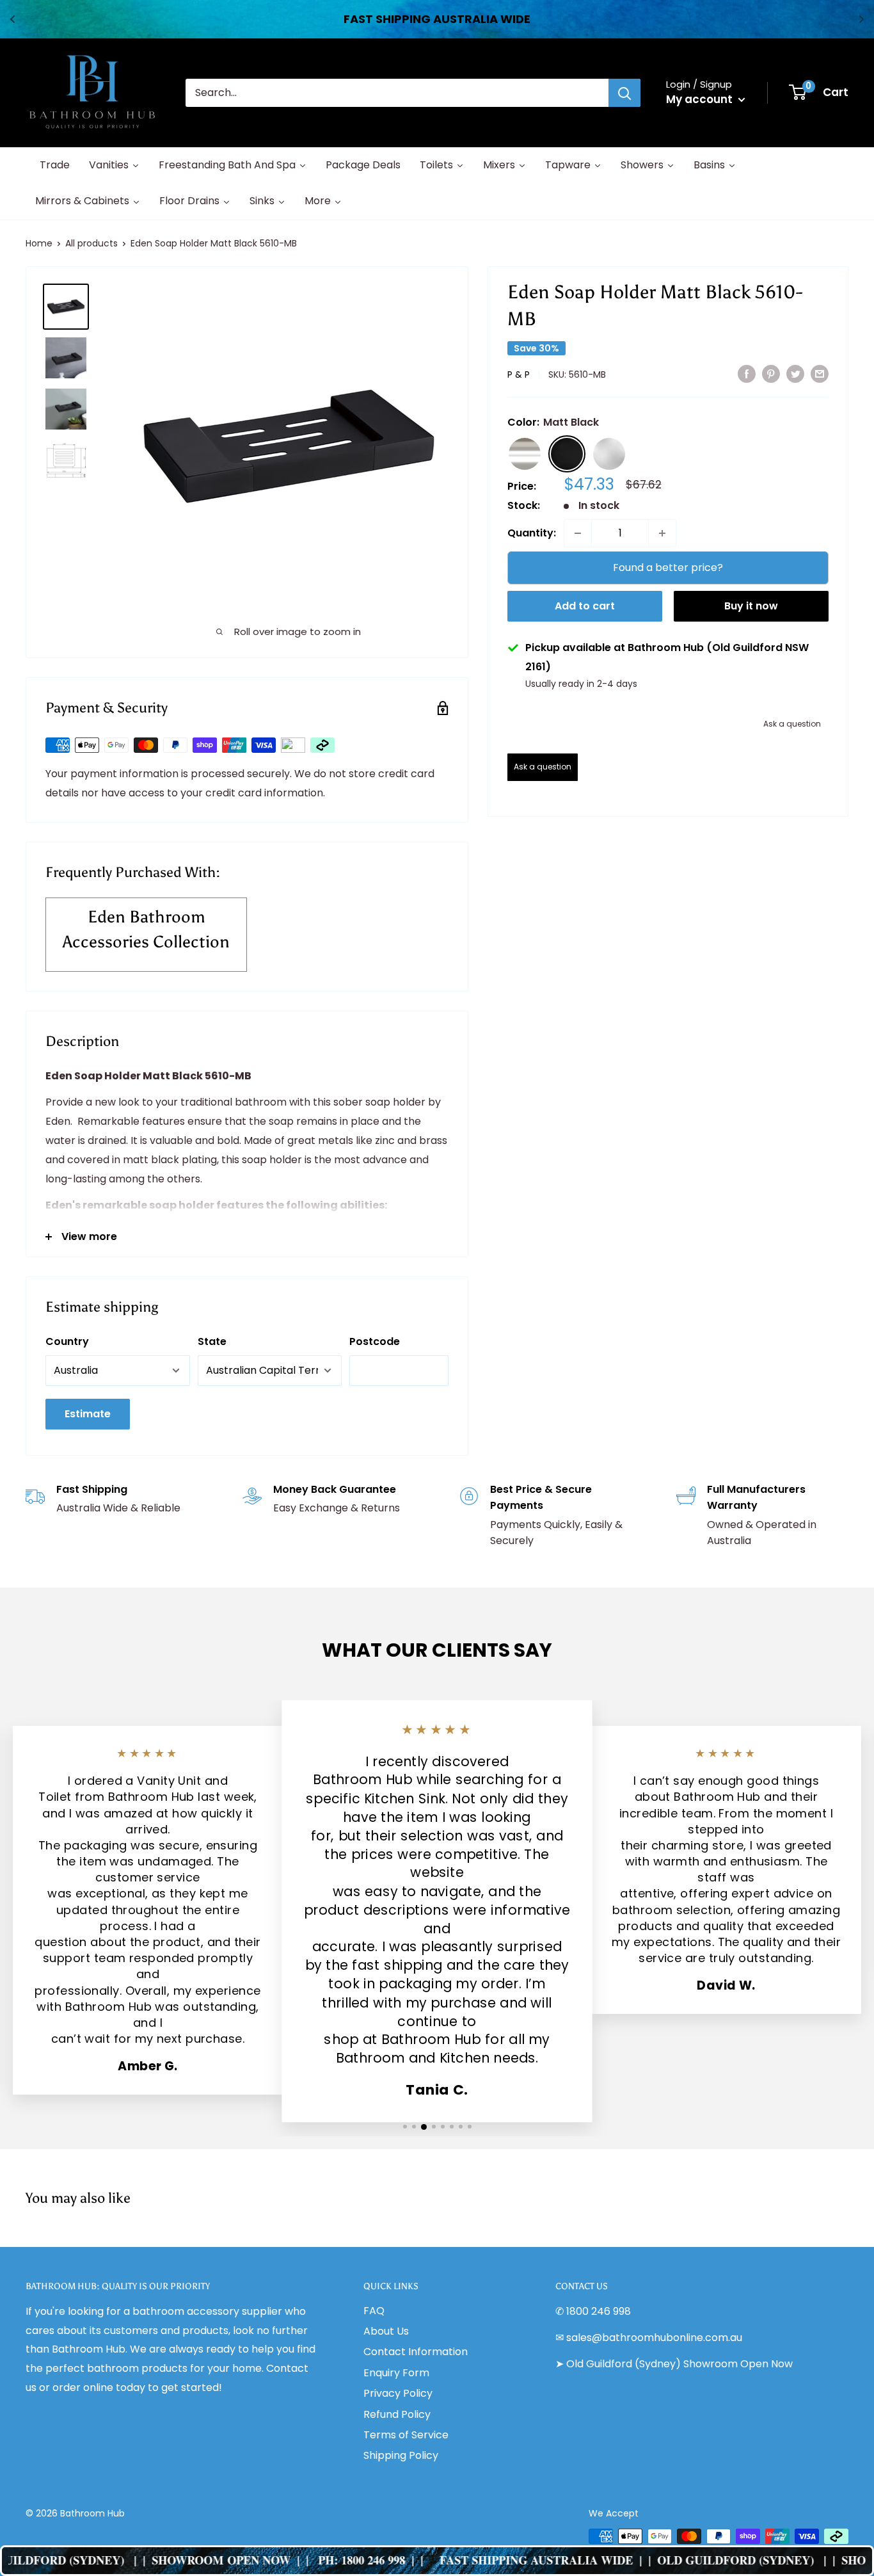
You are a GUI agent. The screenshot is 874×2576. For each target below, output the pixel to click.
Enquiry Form (396, 2373)
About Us (386, 2331)
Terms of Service (406, 2435)
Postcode (375, 1341)
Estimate (88, 1414)
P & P (519, 374)
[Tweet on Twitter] (795, 373)
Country (67, 1341)
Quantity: (532, 533)
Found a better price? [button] (668, 568)
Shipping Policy (401, 2455)
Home (39, 243)
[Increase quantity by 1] (662, 533)
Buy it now (751, 606)
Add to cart (585, 606)
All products (91, 243)
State (212, 1341)
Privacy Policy (398, 2393)
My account (701, 99)
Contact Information (416, 2352)
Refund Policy (397, 2414)
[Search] (624, 93)
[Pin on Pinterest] (771, 373)
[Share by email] (820, 373)
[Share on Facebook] (747, 373)
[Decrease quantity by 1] (578, 533)
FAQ (374, 2311)
